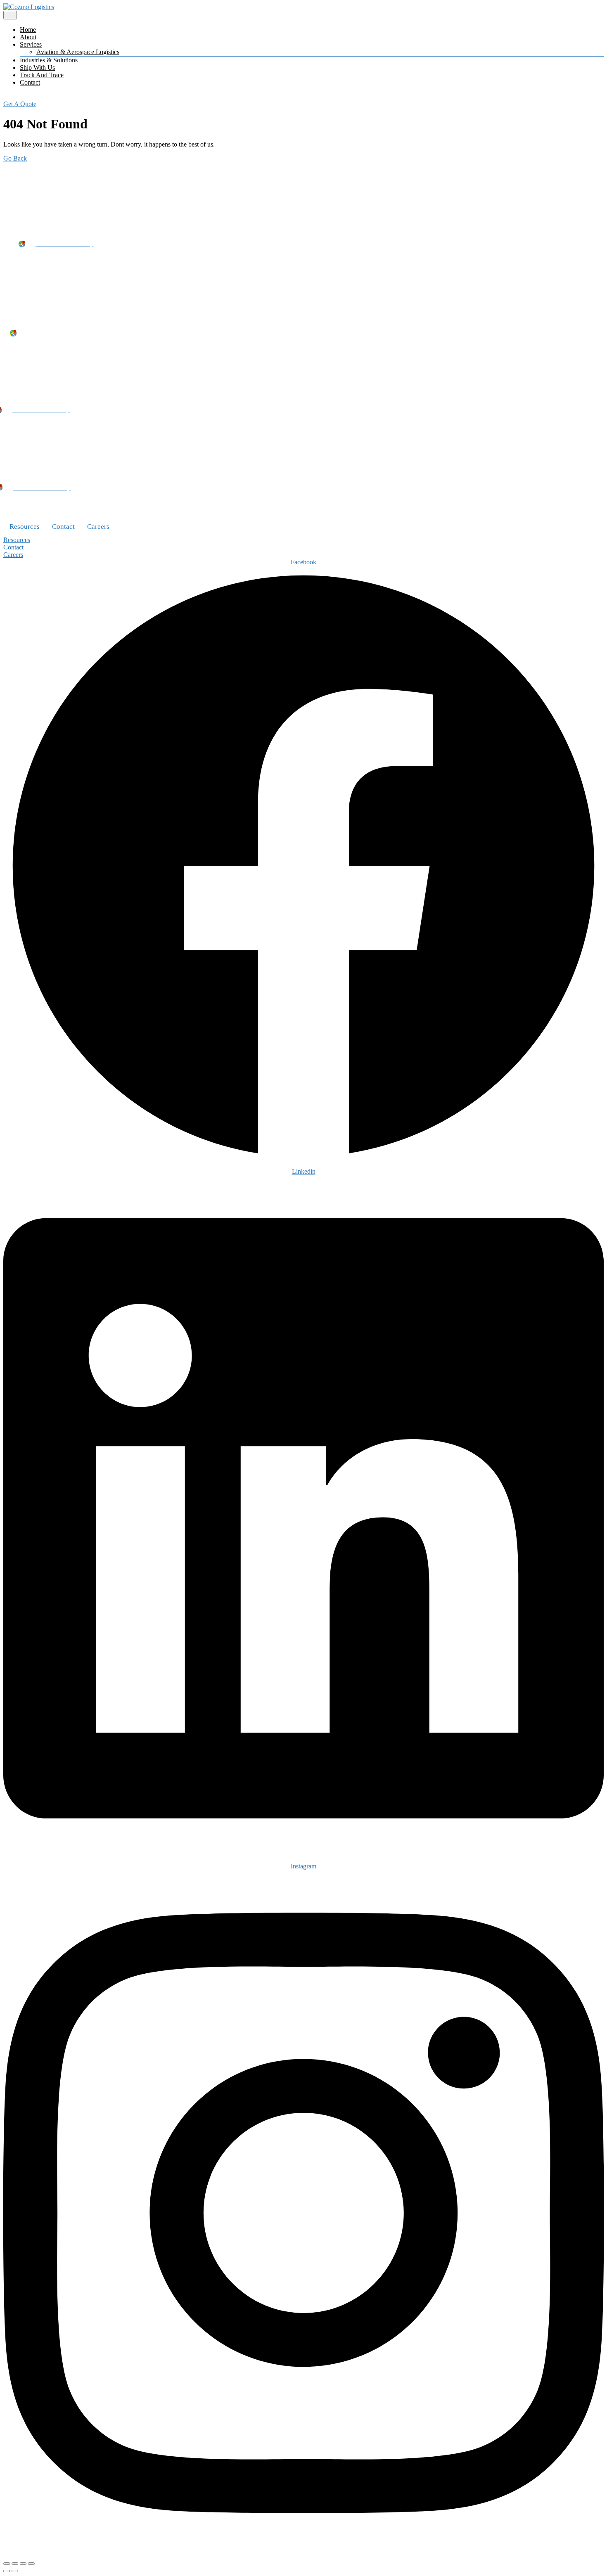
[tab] (10, 15)
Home (28, 30)
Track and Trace (42, 75)
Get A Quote (20, 104)
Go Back (15, 158)
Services (31, 44)
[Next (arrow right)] (15, 2571)
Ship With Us (37, 67)
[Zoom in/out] (7, 2564)
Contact (30, 82)
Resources (25, 527)
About (28, 37)
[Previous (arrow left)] (7, 2571)
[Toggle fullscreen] (15, 2564)
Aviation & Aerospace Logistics (78, 52)
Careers (98, 527)
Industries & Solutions (49, 60)
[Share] (23, 2564)
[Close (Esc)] (31, 2564)
